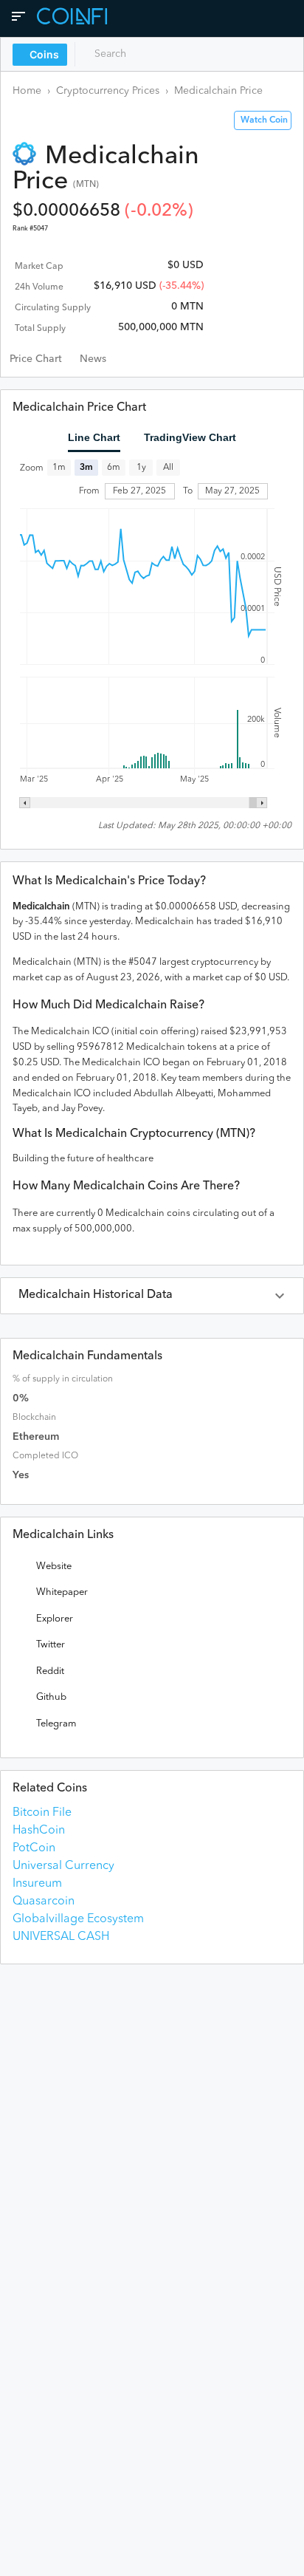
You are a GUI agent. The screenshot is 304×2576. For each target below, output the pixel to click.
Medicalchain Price (218, 91)
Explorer (55, 1619)
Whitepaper (62, 1592)
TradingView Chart (190, 437)
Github (51, 1697)
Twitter (51, 1645)
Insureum (37, 1884)
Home (27, 91)
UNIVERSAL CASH (61, 1937)
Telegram (56, 1724)
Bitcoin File (42, 1813)
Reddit (50, 1671)
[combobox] (146, 54)
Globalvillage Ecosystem (78, 1919)
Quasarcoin (44, 1902)
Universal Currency (63, 1866)
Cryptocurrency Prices (108, 91)
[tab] (36, 359)
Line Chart (94, 437)
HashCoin (39, 1831)
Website (54, 1567)
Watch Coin (264, 120)
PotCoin (34, 1848)
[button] (152, 1296)
